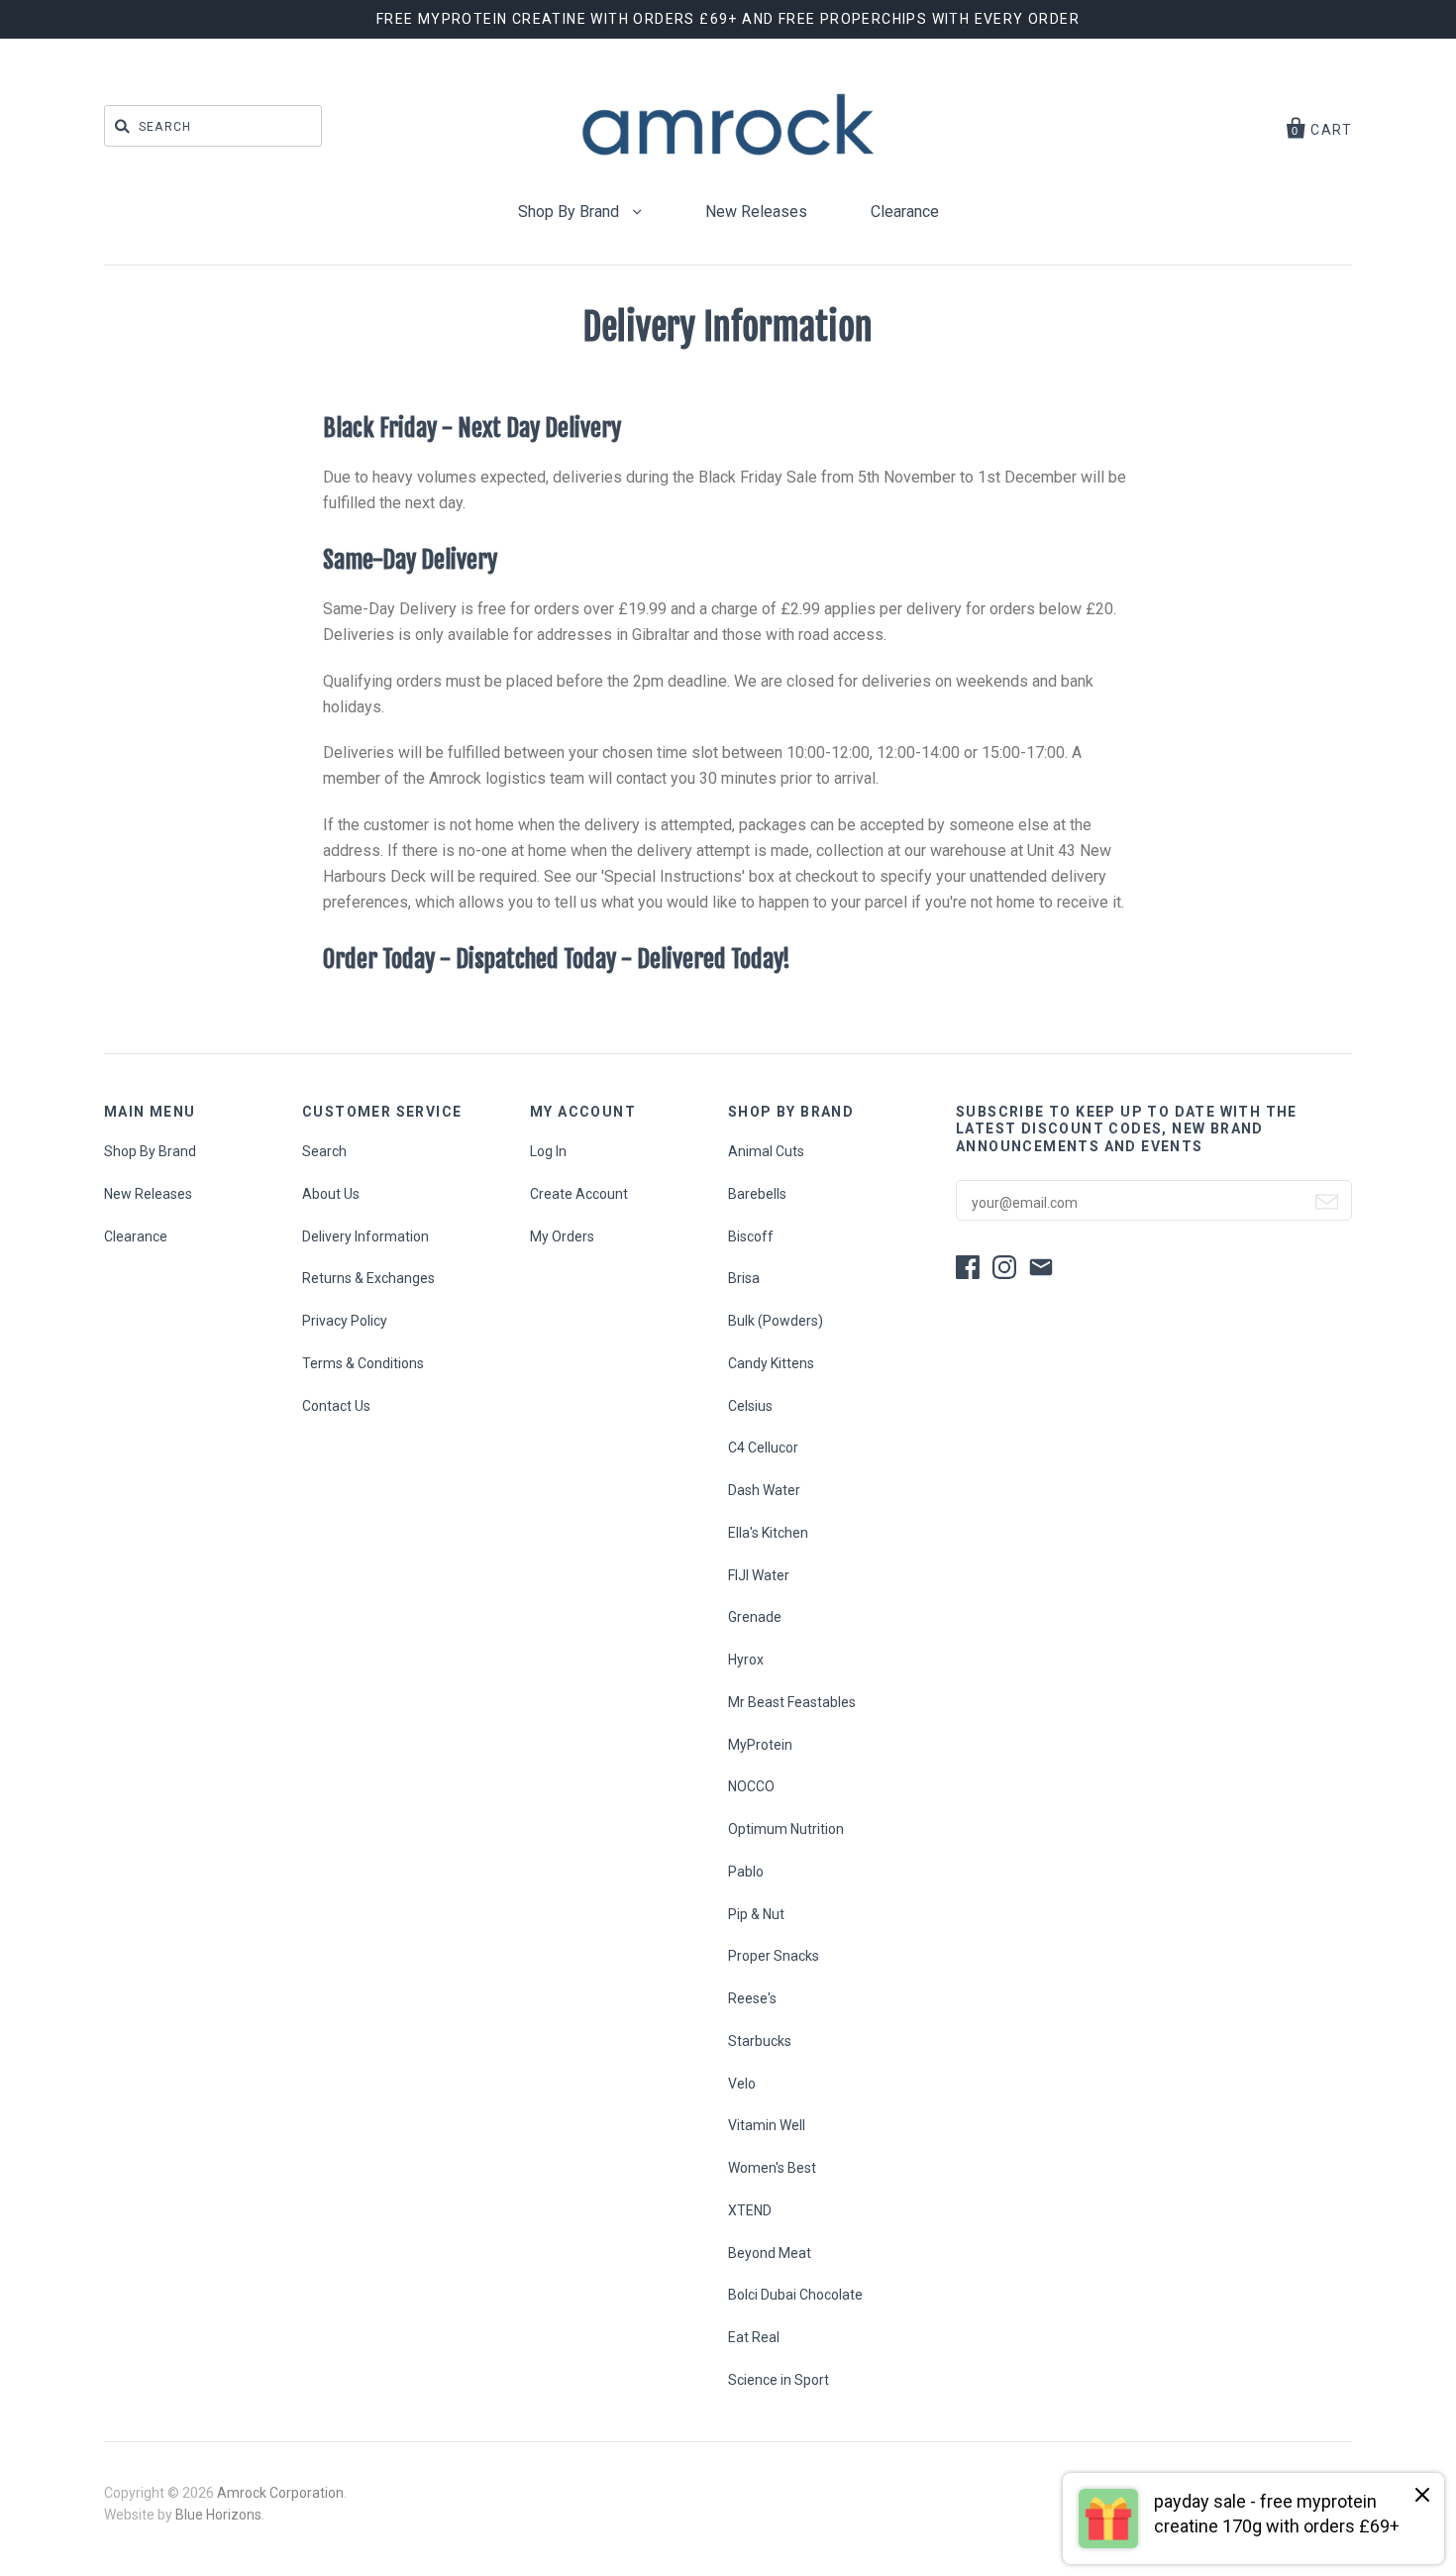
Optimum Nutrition (786, 1829)
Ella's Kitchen (768, 1533)
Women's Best (772, 2168)
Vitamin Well (767, 2125)
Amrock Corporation (280, 2493)
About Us (331, 1194)
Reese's (752, 1998)
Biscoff (751, 1236)
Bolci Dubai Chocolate (795, 2295)
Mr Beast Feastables (792, 1702)
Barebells (757, 1194)
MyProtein (760, 1745)
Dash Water (764, 1490)
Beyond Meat (770, 2253)
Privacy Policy (345, 1321)
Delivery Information (365, 1236)
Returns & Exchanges (368, 1278)
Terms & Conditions (363, 1363)
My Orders (562, 1236)
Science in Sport (779, 2380)
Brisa (744, 1278)
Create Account (579, 1194)
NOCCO (751, 1786)
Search (324, 1151)
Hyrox (746, 1660)
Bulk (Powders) (776, 1321)
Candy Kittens (771, 1363)
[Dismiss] (1422, 2496)
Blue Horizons (218, 2515)
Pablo (746, 1872)
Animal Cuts (766, 1151)
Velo (742, 2084)
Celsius (750, 1406)
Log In (548, 1151)
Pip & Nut (756, 1914)
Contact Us (336, 1406)
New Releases (756, 212)
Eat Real (754, 2337)
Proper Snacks (774, 1956)
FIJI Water (759, 1575)
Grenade (755, 1617)
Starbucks (760, 2041)
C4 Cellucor (763, 1448)
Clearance (905, 212)
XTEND (750, 2210)
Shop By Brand (571, 212)
